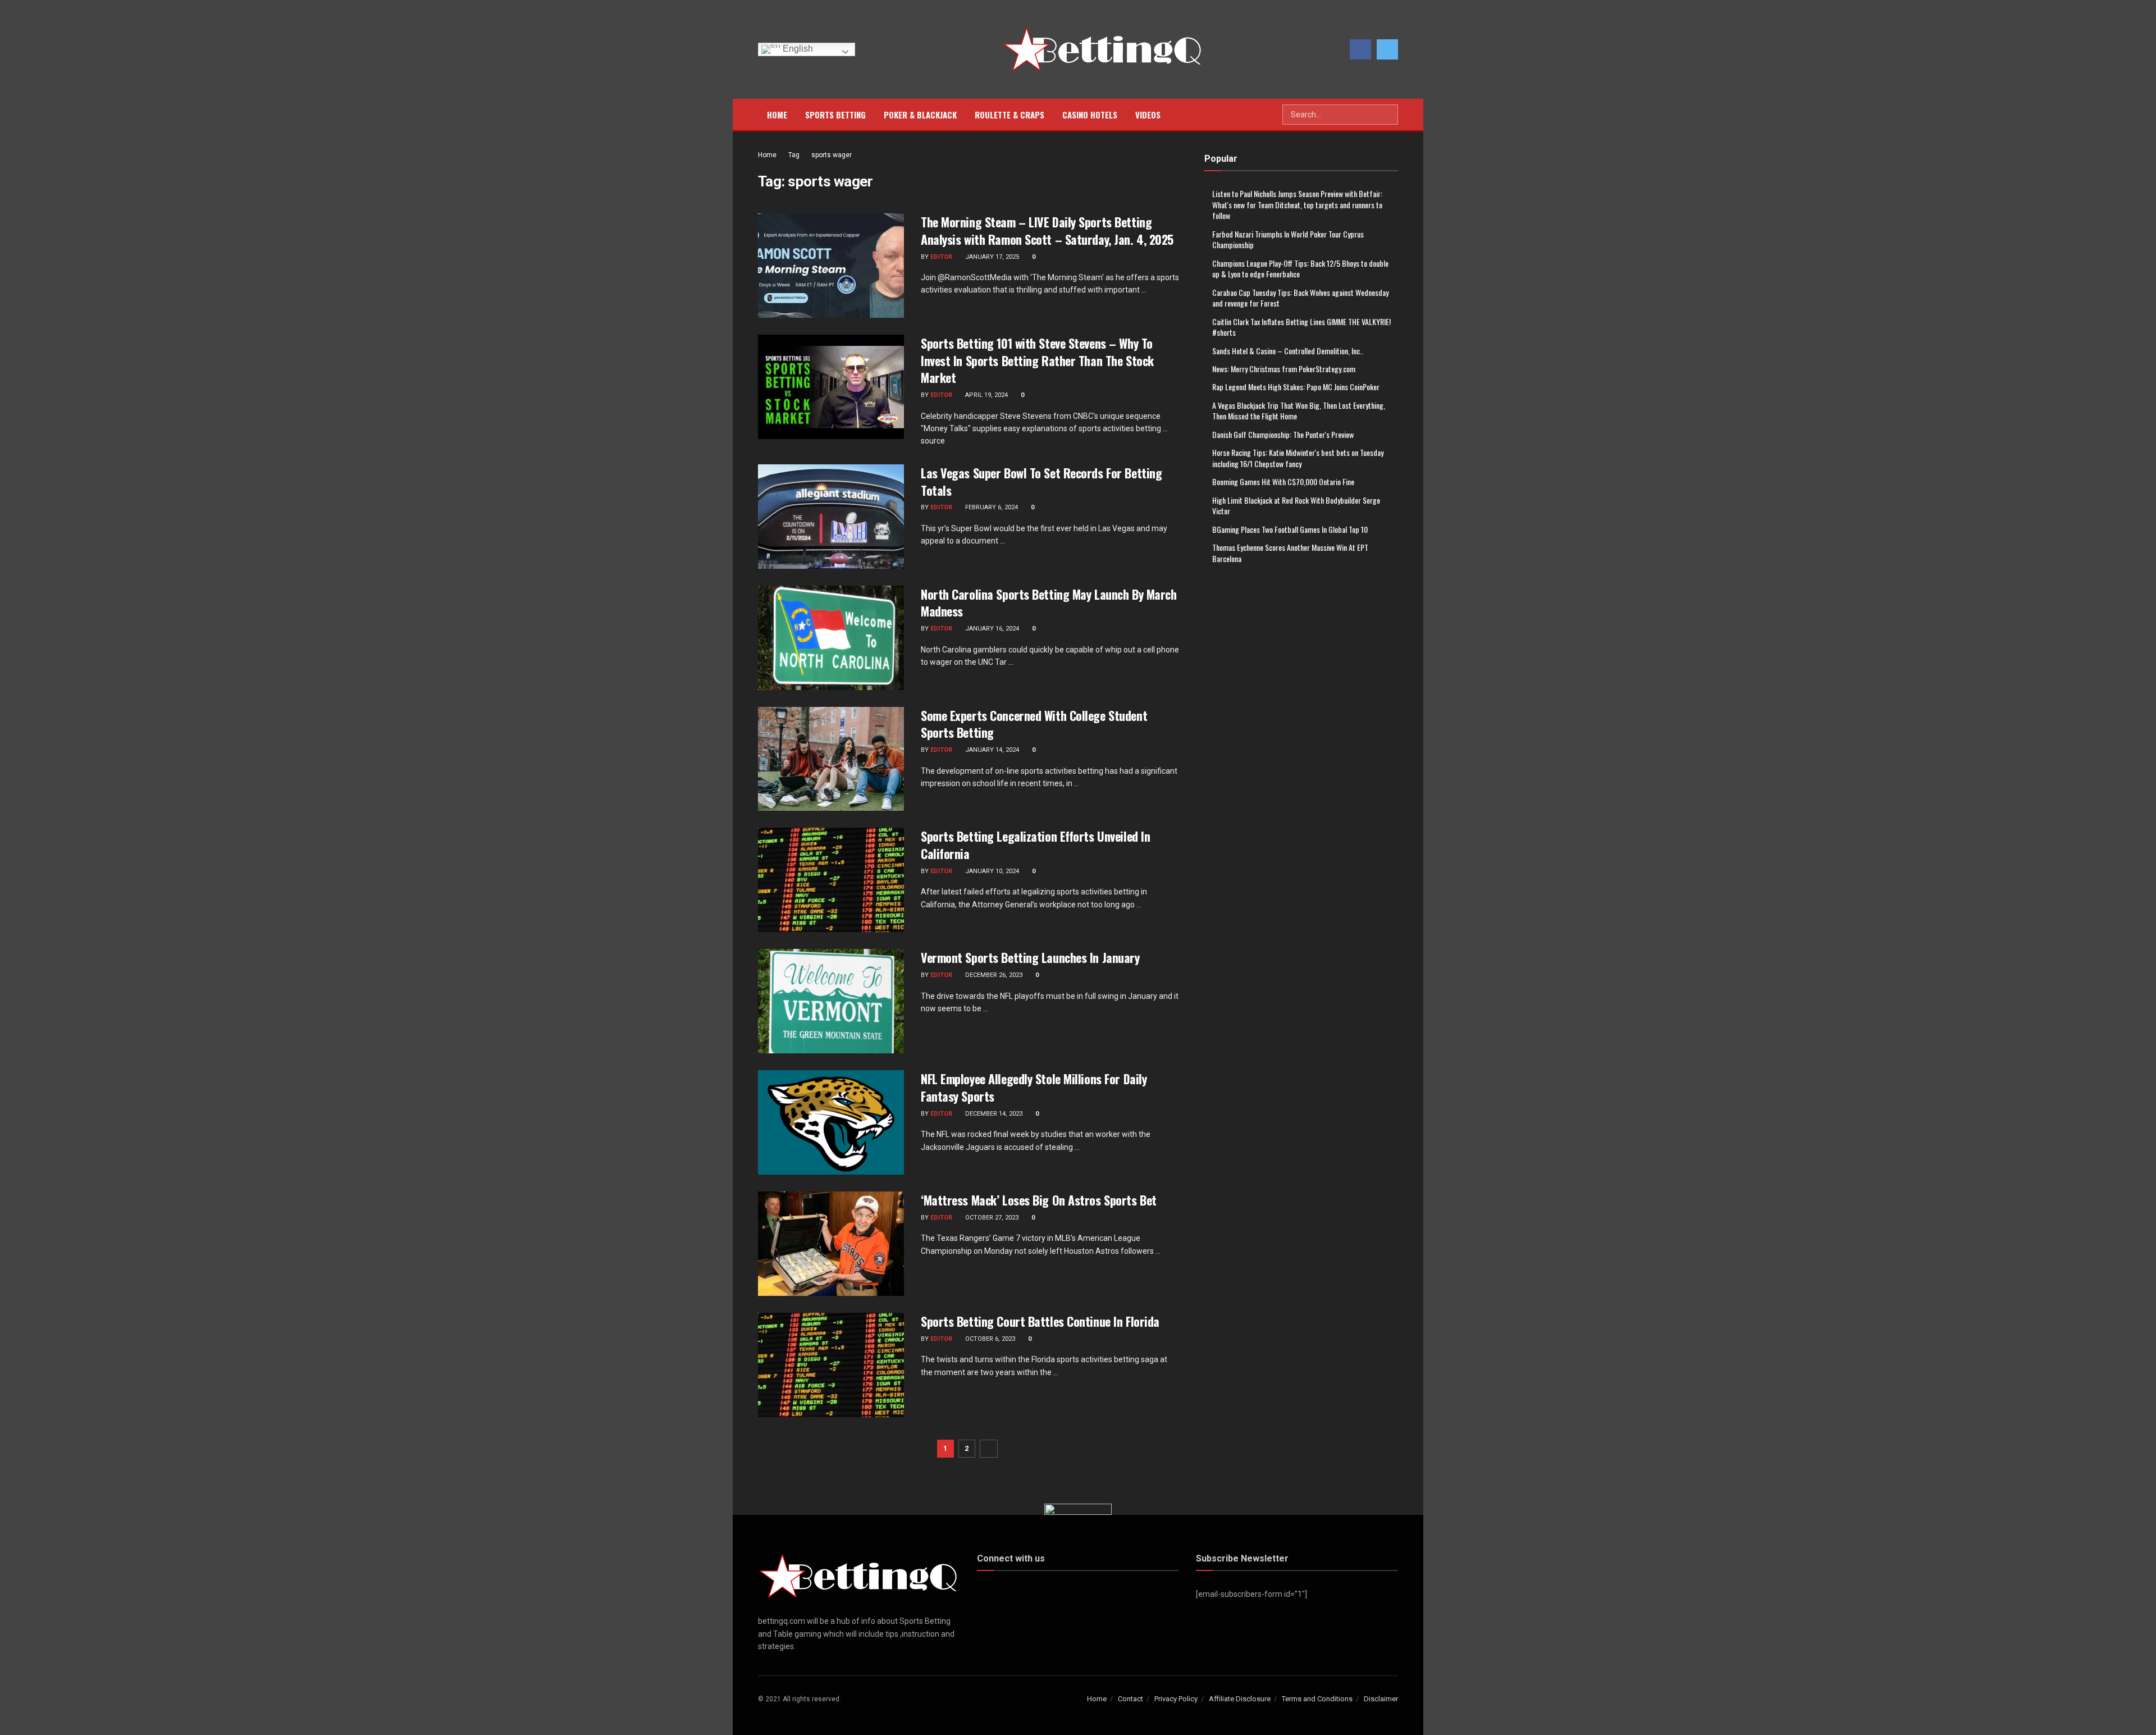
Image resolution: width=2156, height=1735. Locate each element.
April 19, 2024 (986, 395)
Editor (941, 257)
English (797, 49)
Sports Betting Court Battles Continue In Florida (1040, 1321)
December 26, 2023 (993, 975)
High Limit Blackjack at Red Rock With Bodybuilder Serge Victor (1296, 506)
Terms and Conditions (1317, 1699)
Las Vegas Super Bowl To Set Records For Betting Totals (1041, 481)
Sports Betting (835, 115)
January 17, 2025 (991, 257)
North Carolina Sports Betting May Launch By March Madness (1049, 603)
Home (777, 115)
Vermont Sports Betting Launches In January (1030, 957)
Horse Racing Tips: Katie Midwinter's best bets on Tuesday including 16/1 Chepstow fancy (1298, 458)
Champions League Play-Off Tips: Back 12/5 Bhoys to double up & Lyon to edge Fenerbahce (1300, 269)
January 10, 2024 (991, 871)
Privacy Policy (1176, 1699)
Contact (1130, 1699)
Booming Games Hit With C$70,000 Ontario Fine (1283, 481)
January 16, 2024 (991, 629)
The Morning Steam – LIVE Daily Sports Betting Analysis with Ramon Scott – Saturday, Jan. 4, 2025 (1047, 230)
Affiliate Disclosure (1240, 1699)
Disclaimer (1381, 1699)
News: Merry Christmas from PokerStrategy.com (1284, 369)
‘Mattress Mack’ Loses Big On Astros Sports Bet (1039, 1200)
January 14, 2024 (991, 750)
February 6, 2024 (991, 507)
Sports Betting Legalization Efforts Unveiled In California (1035, 845)
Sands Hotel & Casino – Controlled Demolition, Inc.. (1288, 351)
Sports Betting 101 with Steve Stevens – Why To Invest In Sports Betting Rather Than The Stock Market (1037, 360)
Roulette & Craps (1010, 115)
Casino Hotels (1090, 115)
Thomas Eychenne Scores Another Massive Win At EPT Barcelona (1290, 553)
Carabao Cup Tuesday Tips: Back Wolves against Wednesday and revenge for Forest (1300, 298)
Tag (794, 155)
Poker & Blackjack (920, 115)
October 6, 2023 (989, 1339)
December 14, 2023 (993, 1114)
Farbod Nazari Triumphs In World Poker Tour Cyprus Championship (1288, 239)
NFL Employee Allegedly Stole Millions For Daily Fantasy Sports (1034, 1087)
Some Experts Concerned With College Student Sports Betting (1034, 724)
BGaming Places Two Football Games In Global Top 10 (1290, 529)
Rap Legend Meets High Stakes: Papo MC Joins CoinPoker (1296, 387)
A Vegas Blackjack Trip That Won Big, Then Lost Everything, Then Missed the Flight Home (1299, 411)
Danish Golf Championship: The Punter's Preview (1283, 434)
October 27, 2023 (991, 1218)
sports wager (832, 155)
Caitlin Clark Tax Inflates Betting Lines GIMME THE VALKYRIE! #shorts (1301, 327)
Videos (1148, 115)
